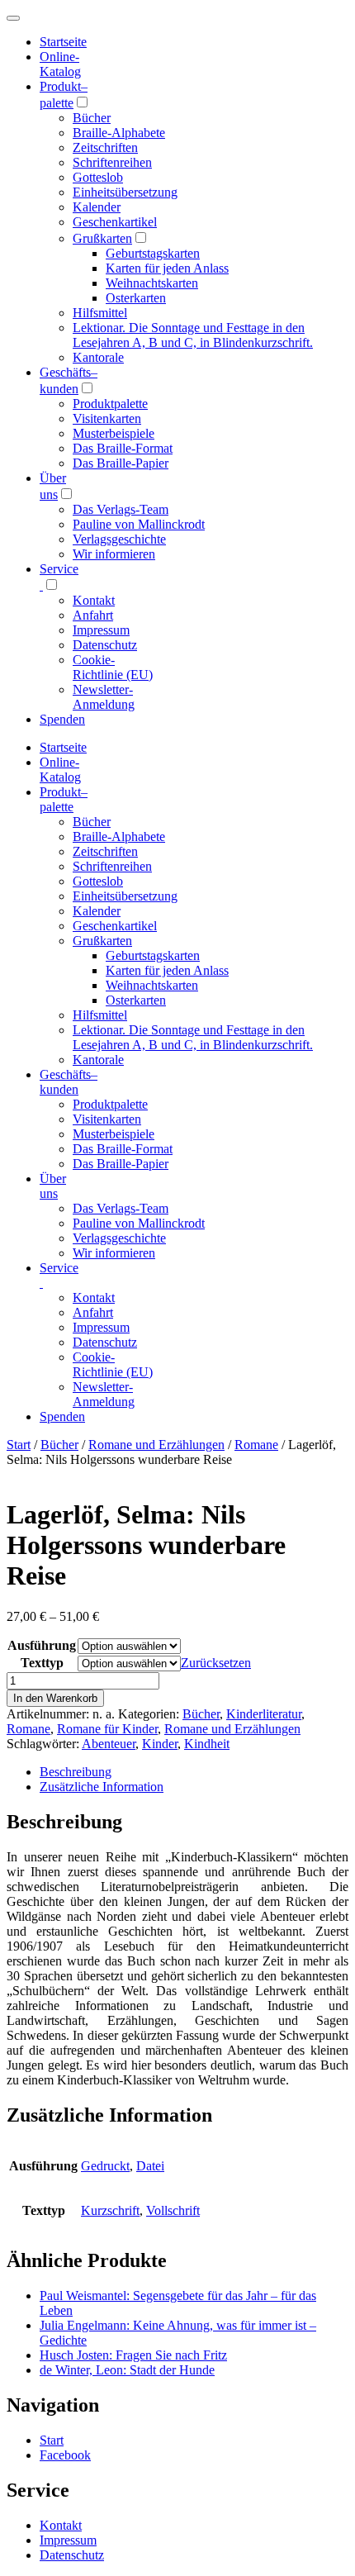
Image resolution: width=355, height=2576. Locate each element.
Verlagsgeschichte (119, 539)
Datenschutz (105, 645)
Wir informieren (114, 554)
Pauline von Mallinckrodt (139, 524)
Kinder (160, 1744)
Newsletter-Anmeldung (104, 697)
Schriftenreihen (112, 162)
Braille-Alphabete (119, 133)
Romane (256, 1445)
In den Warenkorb (55, 1698)
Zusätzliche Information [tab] (102, 1787)
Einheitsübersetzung (125, 192)
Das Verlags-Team (121, 509)
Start (19, 1445)
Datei (150, 2166)
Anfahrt (93, 615)
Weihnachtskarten (152, 283)
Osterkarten (136, 298)
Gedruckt (105, 2166)
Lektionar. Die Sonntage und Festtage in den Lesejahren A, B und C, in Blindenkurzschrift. (193, 335)
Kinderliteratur (264, 1714)
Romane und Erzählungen (156, 1445)
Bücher (92, 118)
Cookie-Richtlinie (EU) (113, 667)
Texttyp (42, 1663)
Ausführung (42, 1645)
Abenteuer (109, 1744)
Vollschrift (173, 2210)
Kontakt (94, 600)
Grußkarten (102, 238)
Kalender (97, 207)
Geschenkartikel (115, 222)
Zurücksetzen (216, 1663)
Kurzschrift (110, 2210)
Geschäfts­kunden (69, 1082)
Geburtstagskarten (153, 253)
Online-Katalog (60, 64)
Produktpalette (110, 404)
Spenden (62, 719)
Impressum (101, 630)
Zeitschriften (105, 147)
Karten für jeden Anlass (167, 268)
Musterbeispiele (114, 433)
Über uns (53, 1186)
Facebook (65, 2455)
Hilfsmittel (100, 313)
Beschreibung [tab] (76, 1772)
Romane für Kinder (107, 1729)
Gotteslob (98, 177)
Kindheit (207, 1744)
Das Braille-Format (123, 448)
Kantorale (98, 357)
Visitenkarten (107, 418)
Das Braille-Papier (121, 463)
